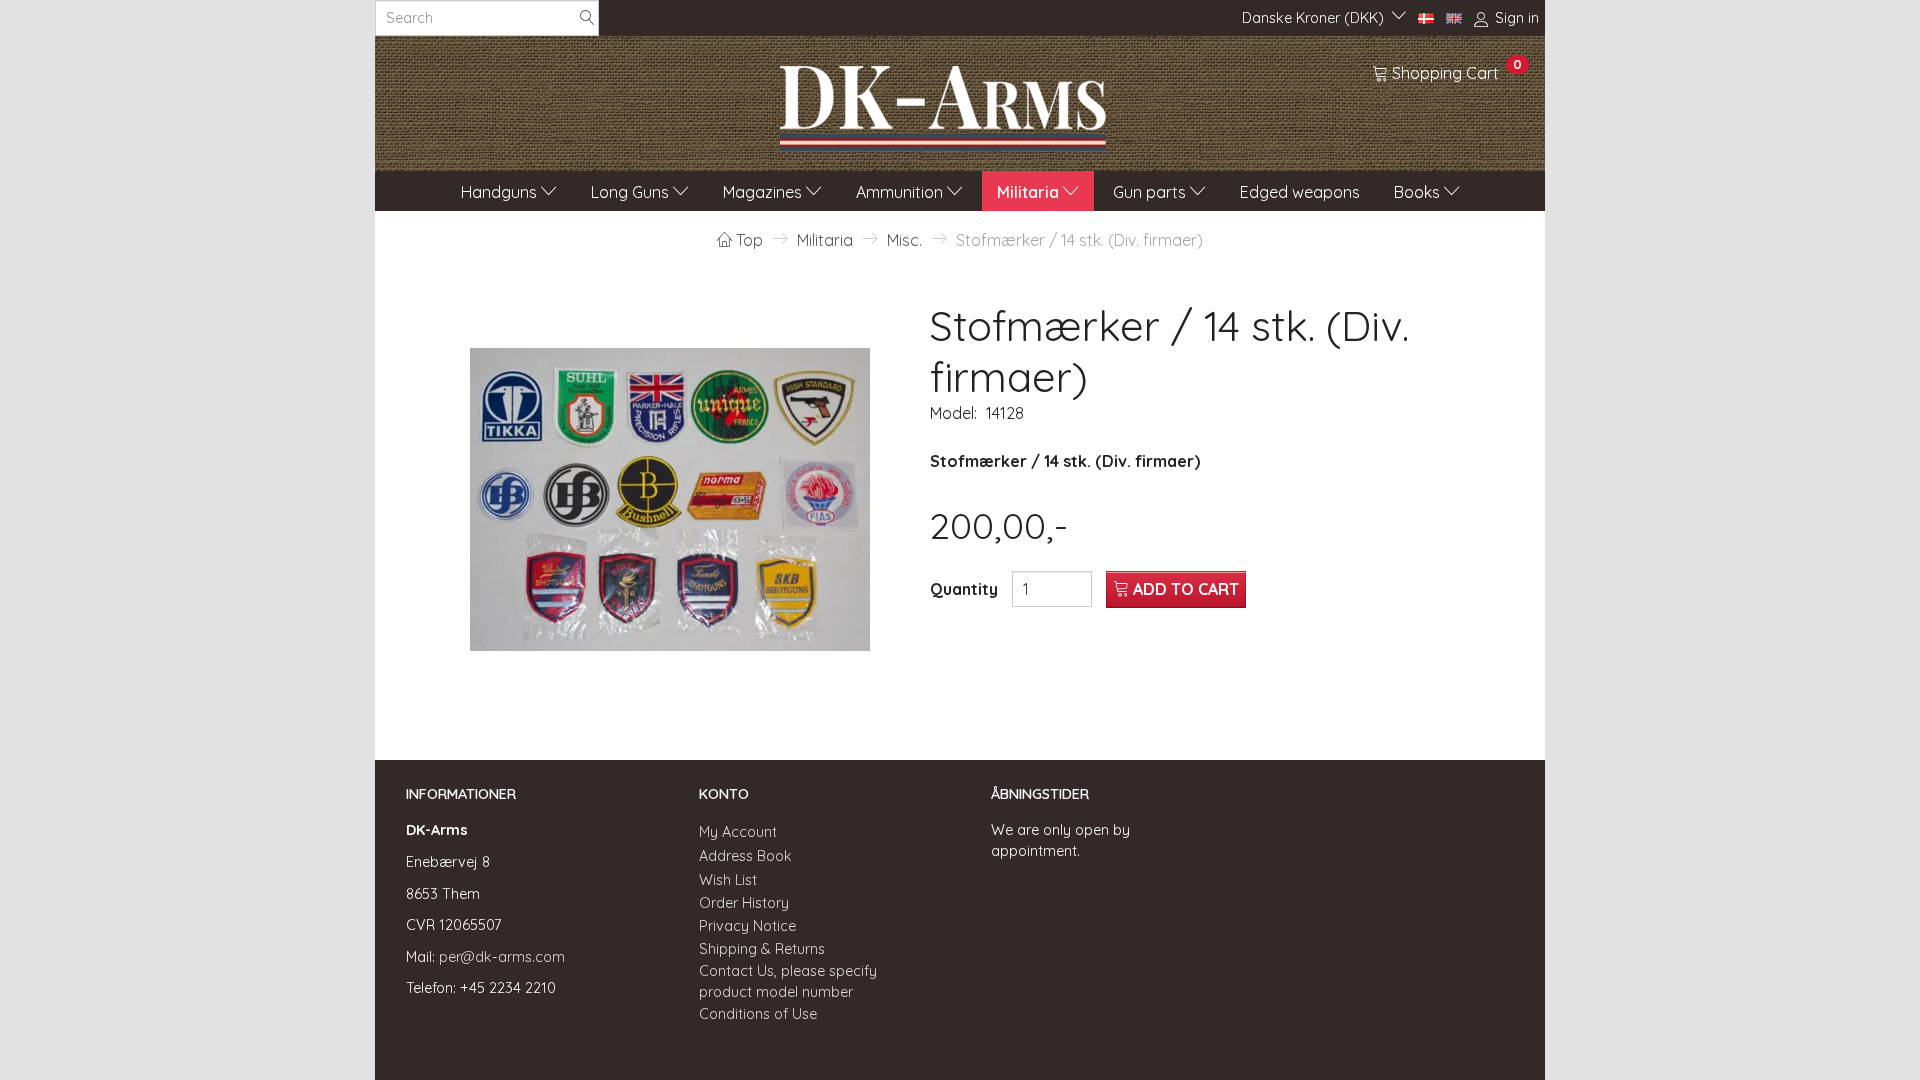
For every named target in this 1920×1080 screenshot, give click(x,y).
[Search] (587, 18)
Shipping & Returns (762, 949)
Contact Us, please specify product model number (788, 981)
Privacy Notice (747, 926)
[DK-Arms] (943, 103)
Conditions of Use (758, 1014)
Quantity (966, 589)
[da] (1426, 17)
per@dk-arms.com (502, 957)
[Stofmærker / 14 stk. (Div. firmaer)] (670, 500)
